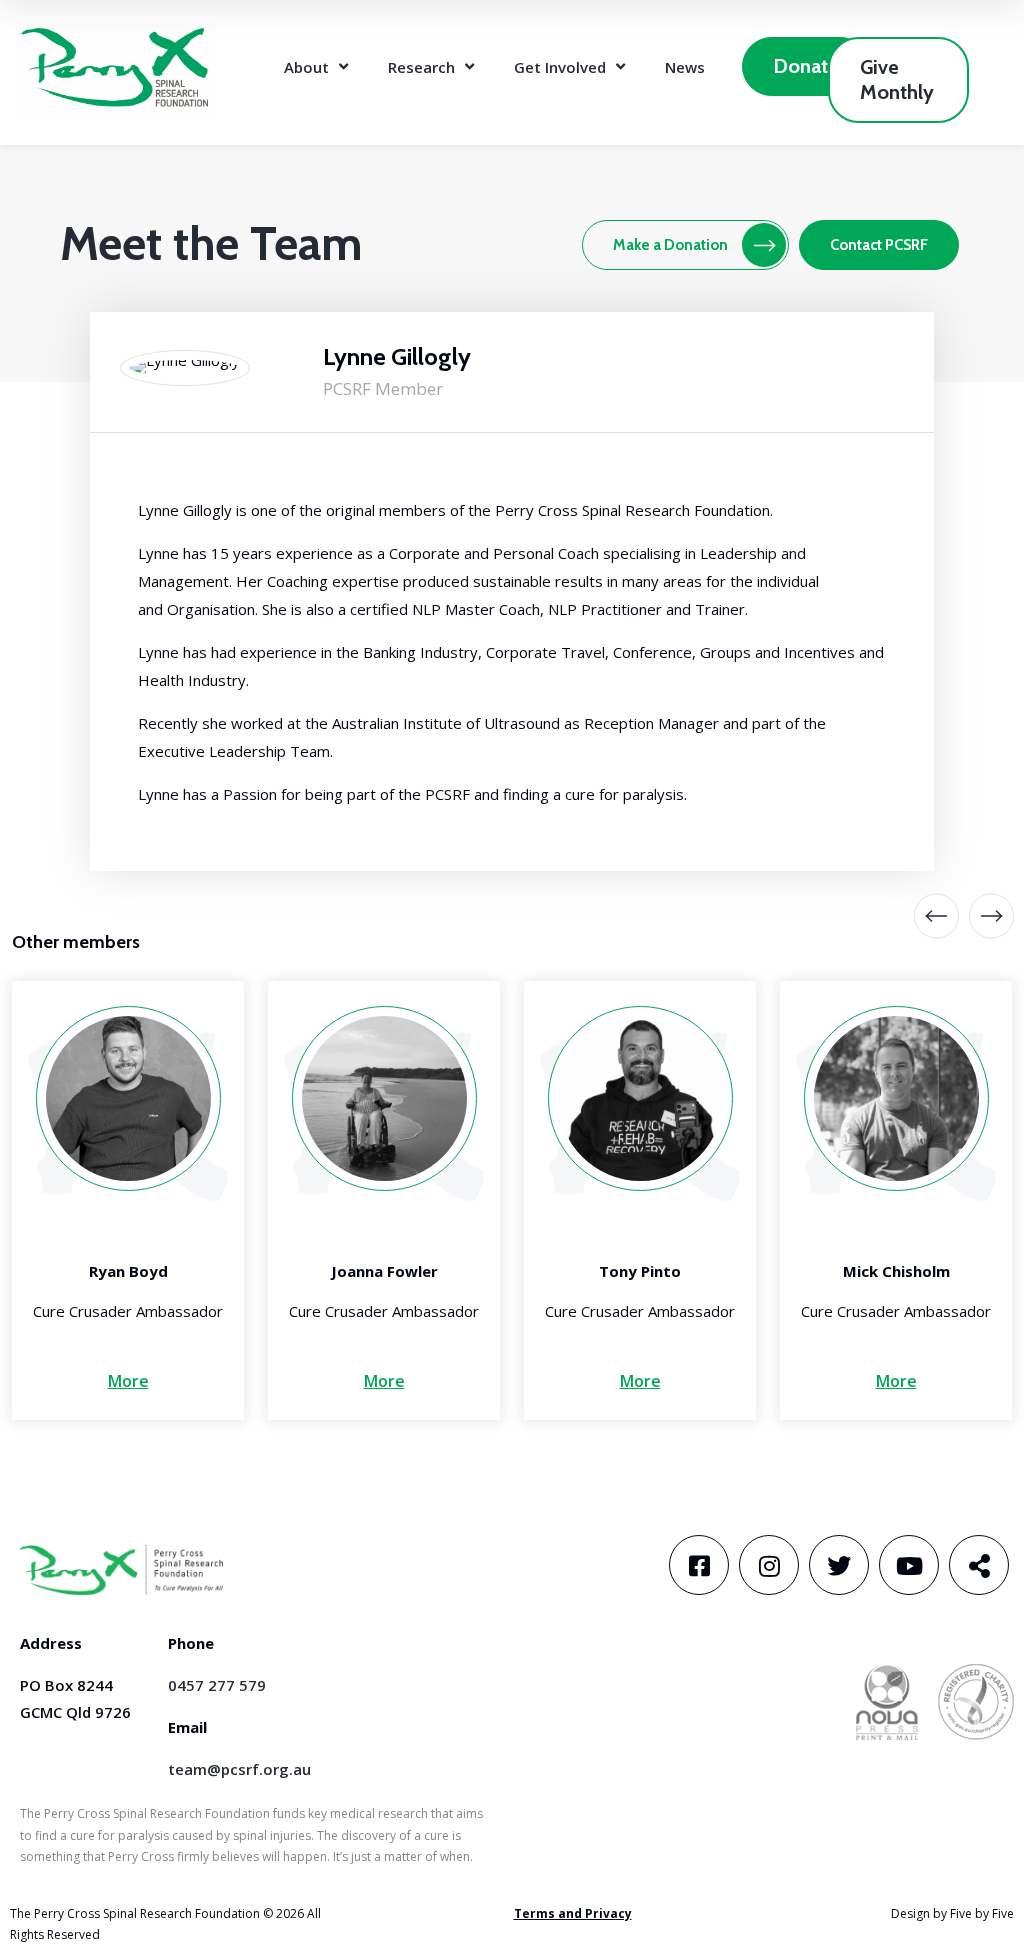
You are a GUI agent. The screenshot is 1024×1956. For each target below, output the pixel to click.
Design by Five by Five (952, 1913)
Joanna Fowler (384, 1271)
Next (976, 916)
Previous (936, 916)
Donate (806, 66)
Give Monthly (897, 79)
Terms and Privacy (573, 1913)
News (685, 67)
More (128, 1381)
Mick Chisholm (896, 1271)
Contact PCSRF (879, 245)
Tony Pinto (640, 1271)
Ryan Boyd (128, 1271)
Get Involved (560, 67)
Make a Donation (670, 245)
